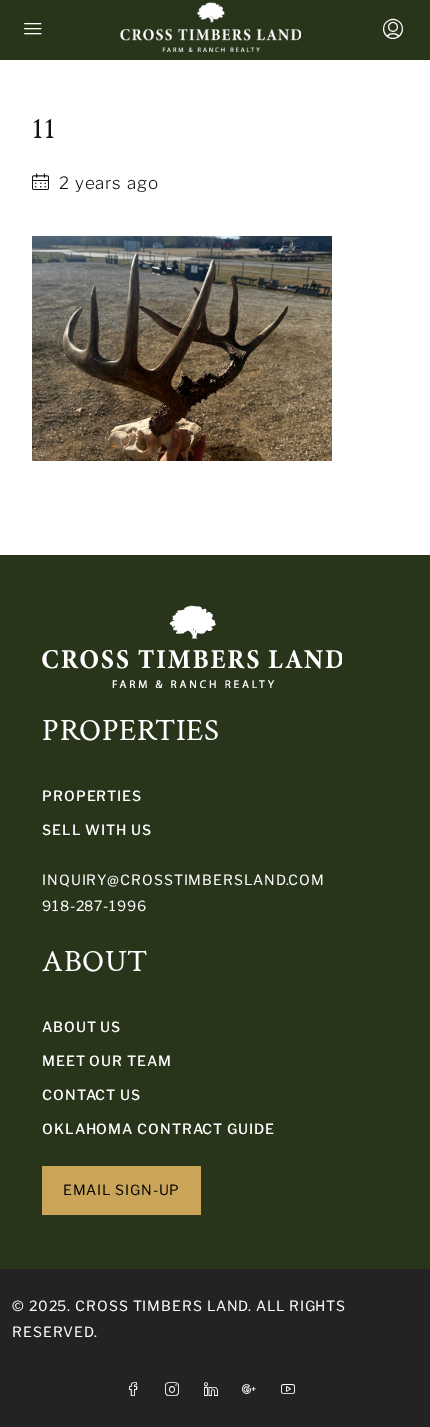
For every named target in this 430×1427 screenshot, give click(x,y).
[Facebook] (137, 1389)
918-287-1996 (94, 905)
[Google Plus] (253, 1389)
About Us (81, 1026)
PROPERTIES (92, 795)
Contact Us (91, 1094)
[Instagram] (176, 1389)
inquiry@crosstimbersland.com (183, 879)
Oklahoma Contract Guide (158, 1128)
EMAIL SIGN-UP (122, 1189)
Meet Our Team (107, 1060)
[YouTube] (292, 1389)
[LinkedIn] (215, 1389)
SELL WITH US (97, 829)
